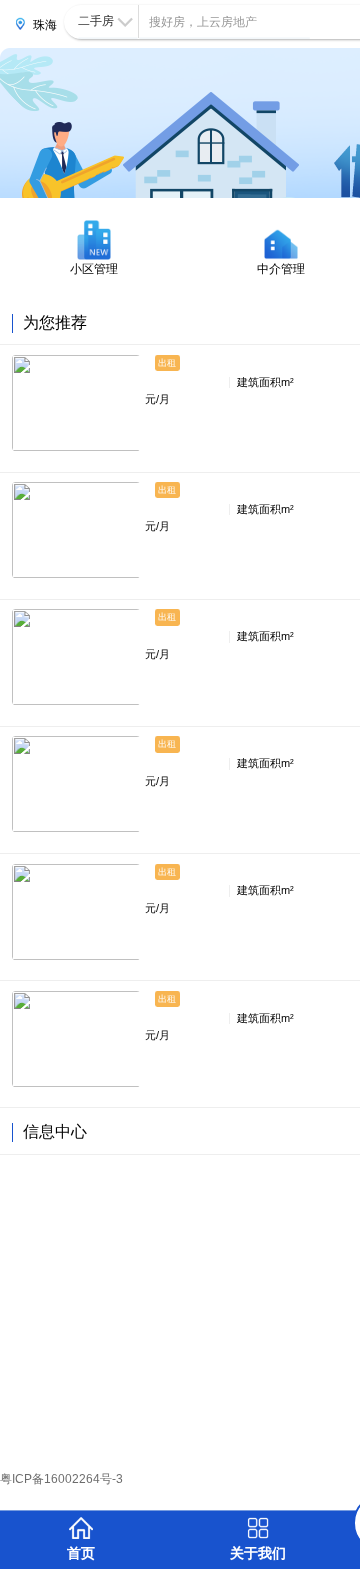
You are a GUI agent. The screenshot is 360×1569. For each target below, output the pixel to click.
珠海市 (45, 28)
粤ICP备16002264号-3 (61, 1479)
